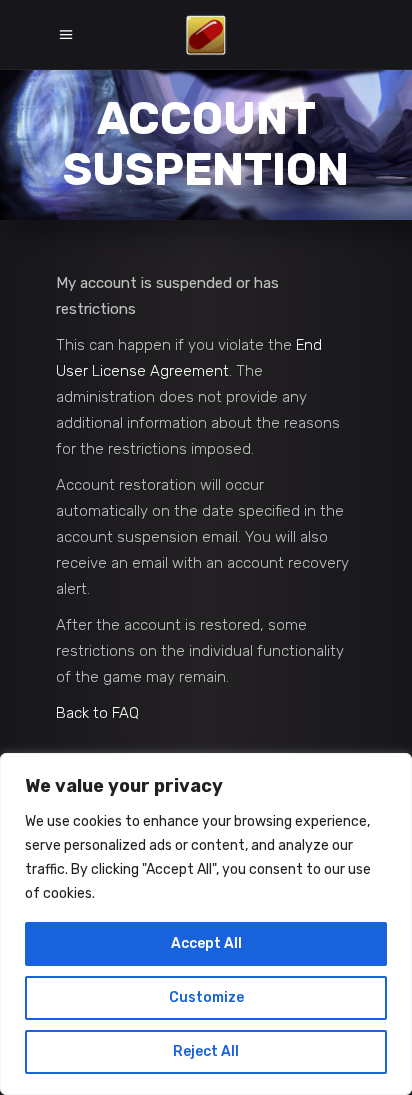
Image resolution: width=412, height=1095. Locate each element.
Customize (206, 997)
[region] (206, 924)
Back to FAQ (97, 713)
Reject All (206, 1051)
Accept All (206, 943)
